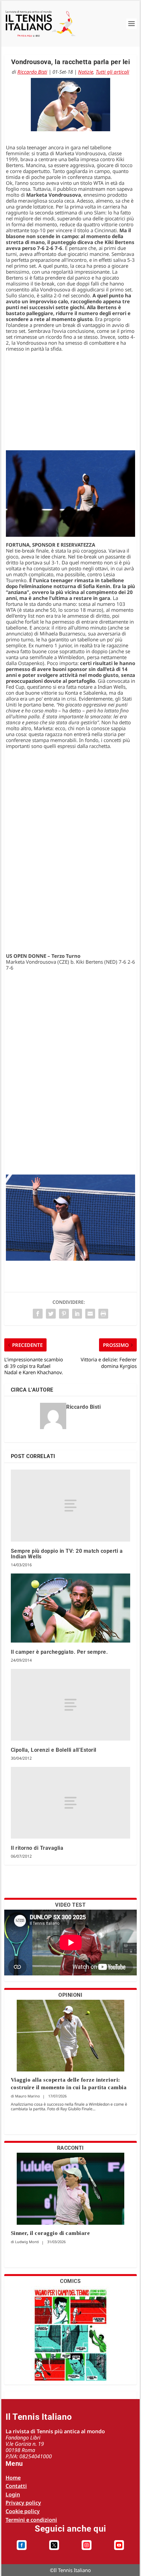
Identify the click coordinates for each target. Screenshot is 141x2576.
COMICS (70, 2281)
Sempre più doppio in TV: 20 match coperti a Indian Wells (67, 1554)
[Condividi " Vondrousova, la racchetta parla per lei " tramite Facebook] (38, 1314)
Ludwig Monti (27, 2242)
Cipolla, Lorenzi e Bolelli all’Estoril (54, 1750)
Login (13, 2494)
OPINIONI (70, 1995)
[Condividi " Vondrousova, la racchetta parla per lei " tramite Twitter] (51, 1314)
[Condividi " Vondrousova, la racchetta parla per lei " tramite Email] (90, 1314)
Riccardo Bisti (32, 72)
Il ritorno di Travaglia (37, 1848)
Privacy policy (23, 2503)
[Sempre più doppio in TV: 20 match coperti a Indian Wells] (71, 1506)
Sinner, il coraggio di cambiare (50, 2233)
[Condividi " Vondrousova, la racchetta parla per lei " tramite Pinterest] (64, 1314)
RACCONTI (70, 2148)
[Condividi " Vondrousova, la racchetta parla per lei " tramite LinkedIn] (77, 1314)
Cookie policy (23, 2511)
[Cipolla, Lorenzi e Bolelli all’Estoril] (71, 1705)
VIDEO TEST (70, 1905)
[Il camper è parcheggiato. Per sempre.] (71, 1608)
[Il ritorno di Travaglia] (71, 1803)
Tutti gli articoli (112, 72)
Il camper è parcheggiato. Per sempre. (60, 1652)
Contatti (16, 2486)
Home (13, 2478)
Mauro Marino (28, 2096)
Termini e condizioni (31, 2520)
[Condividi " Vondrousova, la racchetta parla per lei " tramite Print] (103, 1314)
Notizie (86, 72)
